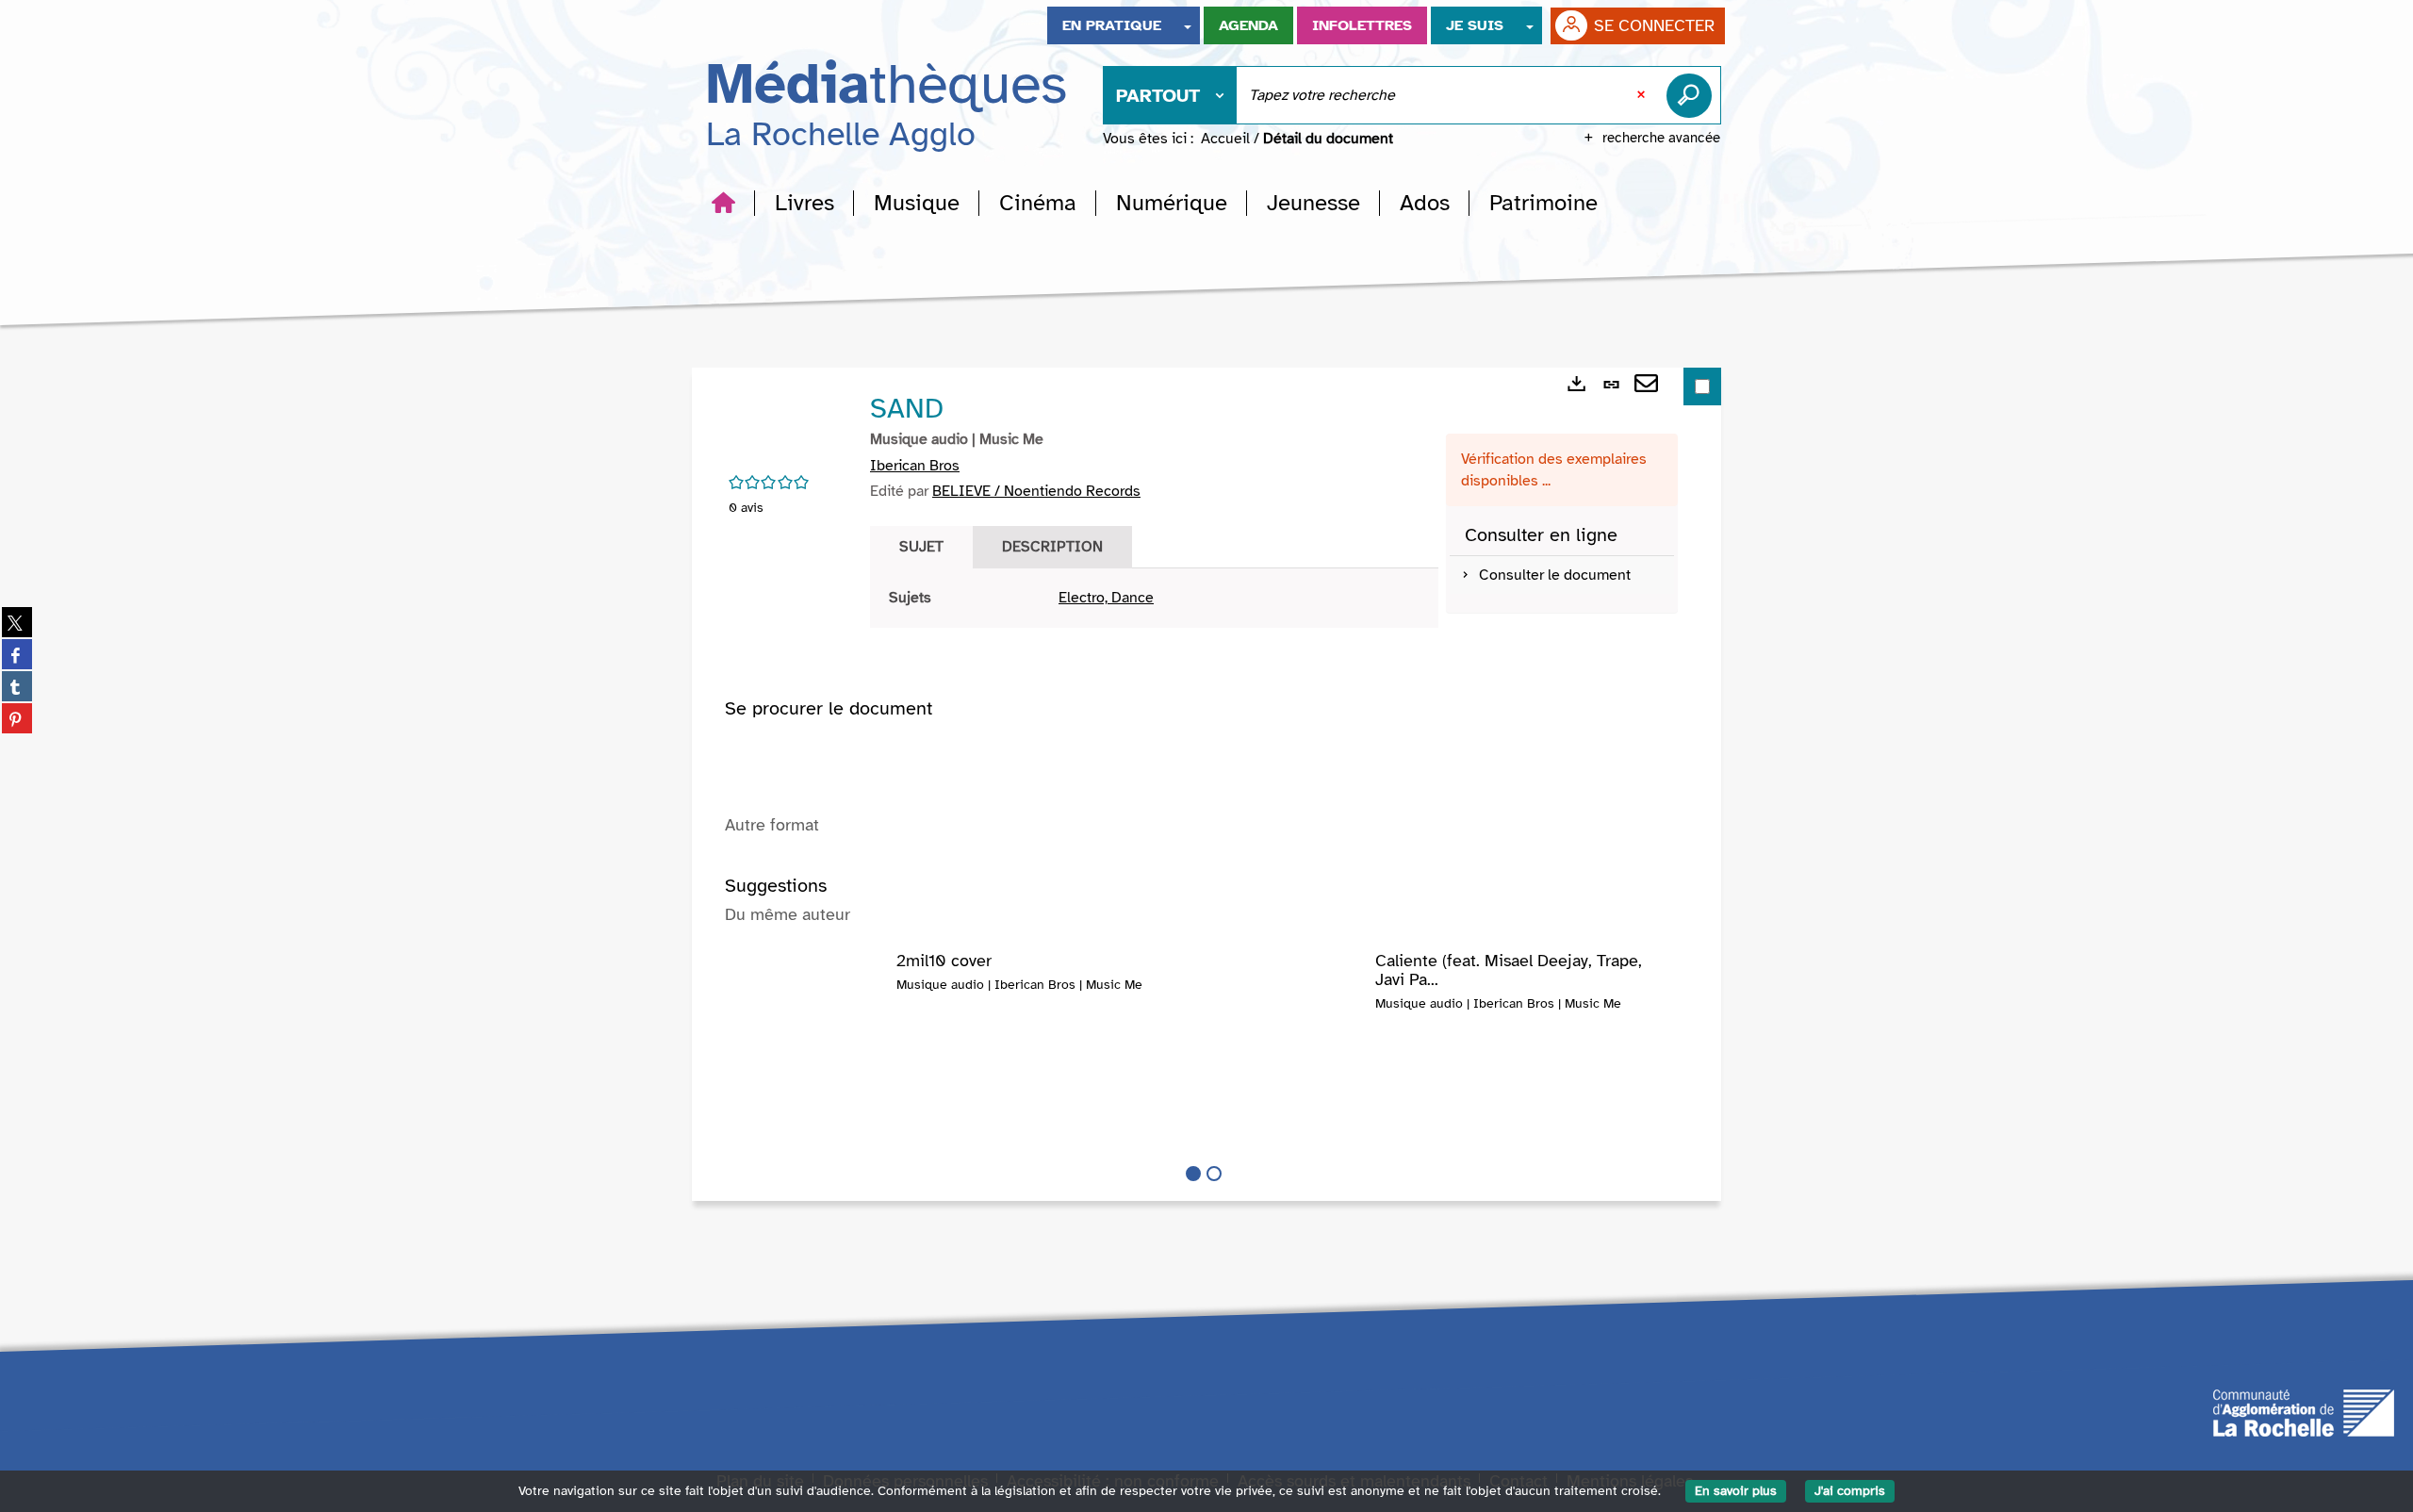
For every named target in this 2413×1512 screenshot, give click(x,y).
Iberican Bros (915, 466)
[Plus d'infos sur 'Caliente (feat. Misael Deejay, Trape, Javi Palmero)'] (1289, 990)
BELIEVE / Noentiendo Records (1036, 491)
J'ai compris (1850, 1491)
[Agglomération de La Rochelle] (2304, 1411)
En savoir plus (1736, 1491)
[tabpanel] (1154, 598)
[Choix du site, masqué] (1188, 25)
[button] (804, 203)
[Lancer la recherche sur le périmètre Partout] (1693, 95)
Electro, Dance (1106, 598)
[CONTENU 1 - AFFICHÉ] (1193, 1174)
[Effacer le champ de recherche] (1643, 95)
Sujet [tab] (921, 547)
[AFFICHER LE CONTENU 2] (1214, 1174)
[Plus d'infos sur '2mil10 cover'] (811, 990)
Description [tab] (1052, 547)
